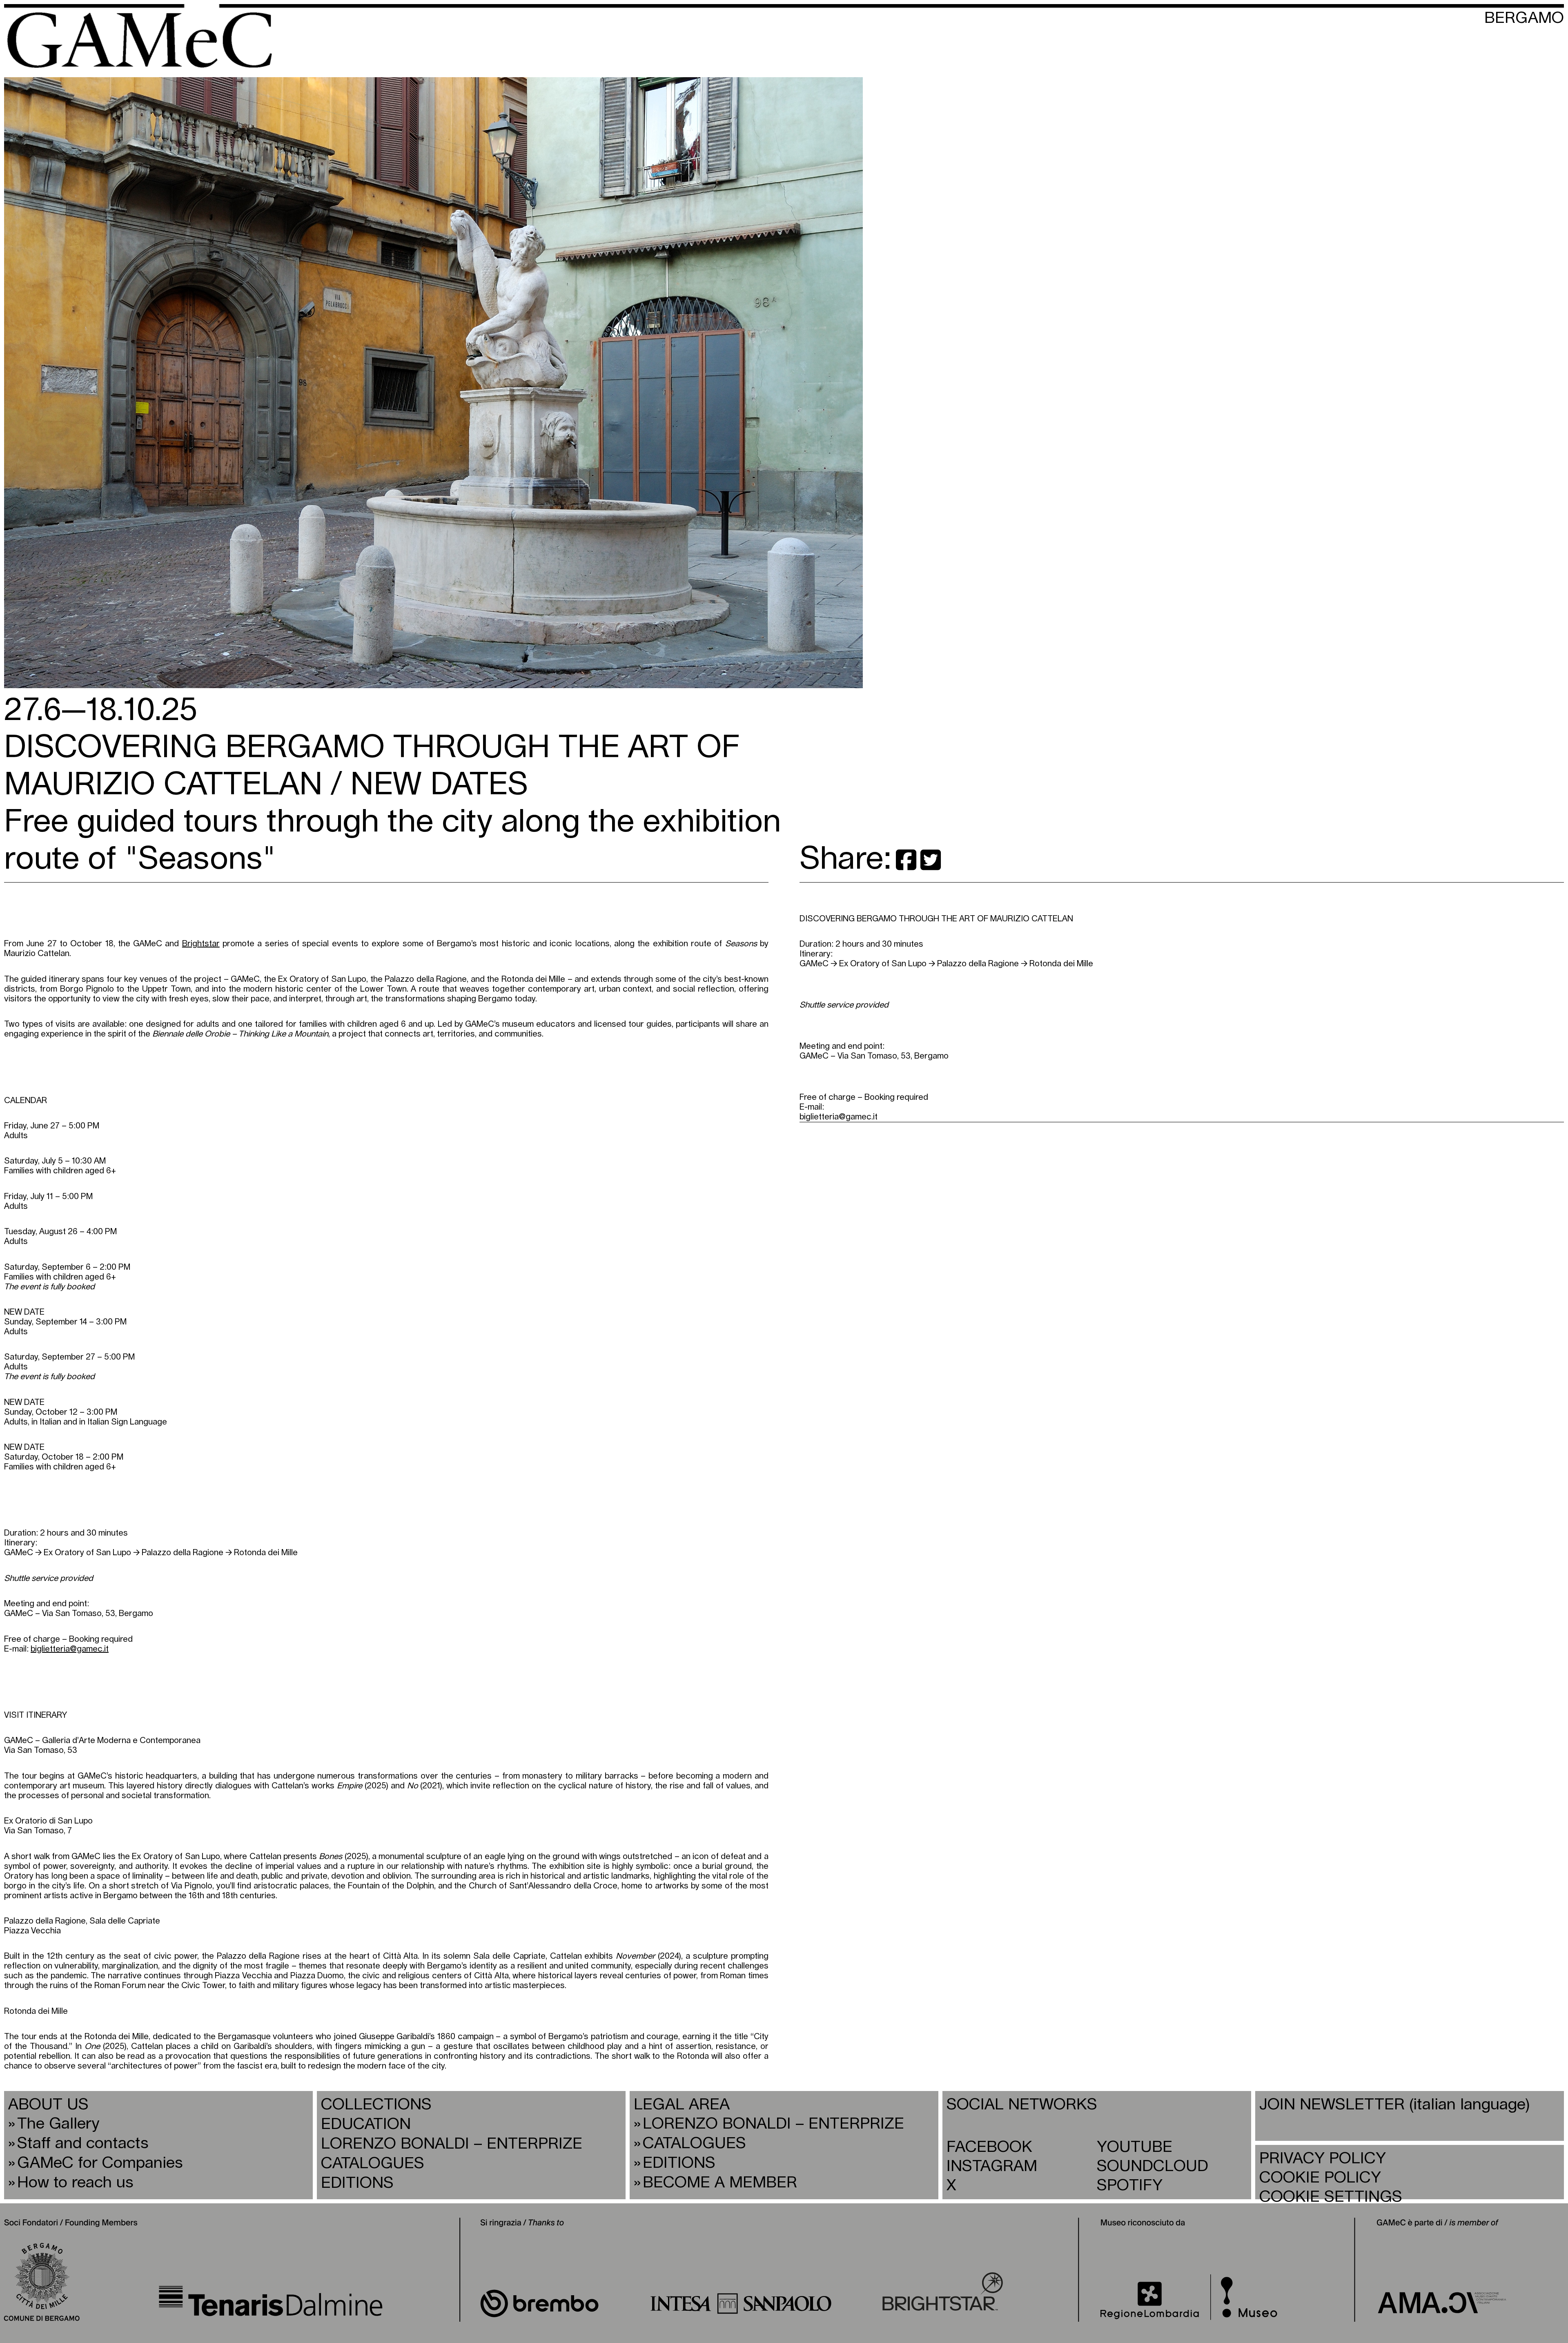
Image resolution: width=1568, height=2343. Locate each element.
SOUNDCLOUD (1153, 2166)
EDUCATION (366, 2124)
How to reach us (75, 2183)
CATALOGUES (373, 2164)
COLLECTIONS (376, 2105)
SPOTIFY (1130, 2186)
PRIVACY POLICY (1323, 2159)
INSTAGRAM (992, 2166)
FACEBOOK (989, 2147)
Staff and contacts (83, 2143)
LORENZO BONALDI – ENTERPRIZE (452, 2144)
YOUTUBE (1135, 2147)
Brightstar (201, 944)
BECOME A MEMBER (720, 2183)
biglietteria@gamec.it (839, 1117)
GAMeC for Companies (100, 2163)
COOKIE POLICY (1320, 2178)
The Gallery (58, 2124)
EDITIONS (357, 2183)
